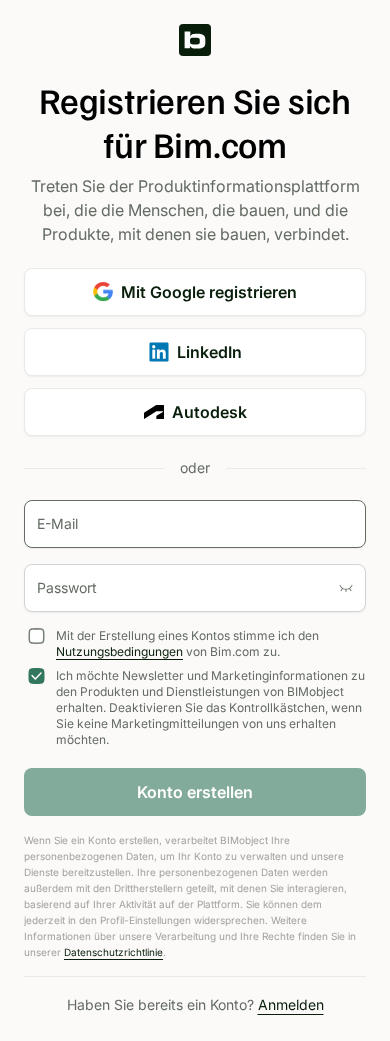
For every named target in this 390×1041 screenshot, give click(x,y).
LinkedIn (209, 352)
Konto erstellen (195, 792)
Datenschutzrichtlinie (113, 952)
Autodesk (209, 412)
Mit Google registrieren (209, 292)
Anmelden (291, 1004)
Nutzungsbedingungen (119, 651)
